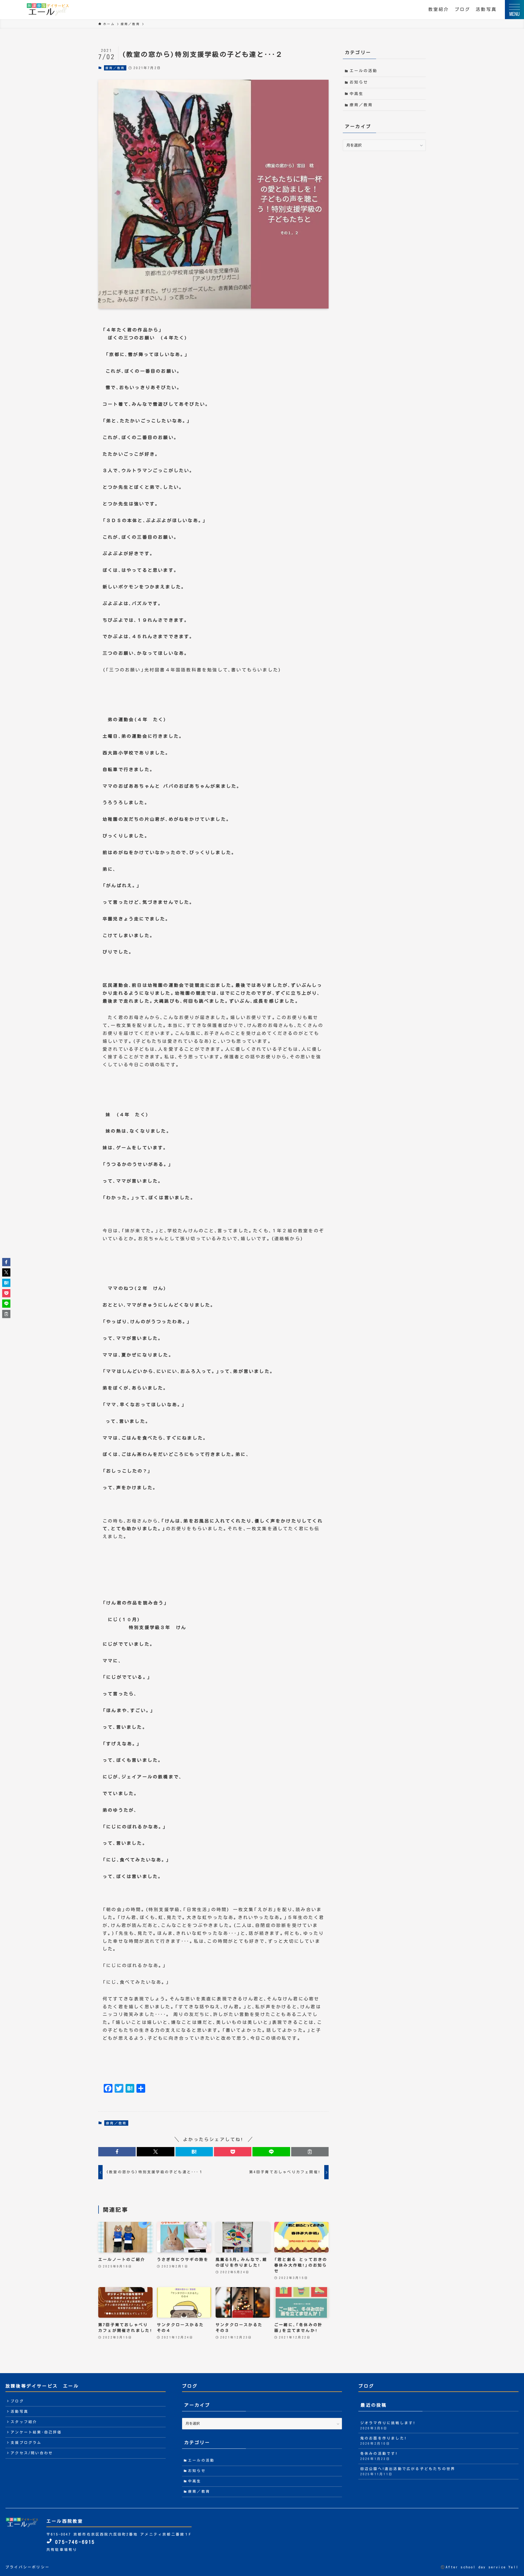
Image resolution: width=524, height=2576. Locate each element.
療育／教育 (115, 68)
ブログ (463, 9)
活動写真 (486, 9)
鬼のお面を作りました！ (383, 2441)
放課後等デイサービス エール (42, 2386)
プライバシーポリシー (28, 2567)
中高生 (357, 94)
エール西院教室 (65, 2521)
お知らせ (359, 82)
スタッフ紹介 (24, 2422)
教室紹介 (439, 9)
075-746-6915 (74, 2542)
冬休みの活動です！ (379, 2456)
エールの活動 (364, 71)
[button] (117, 2152)
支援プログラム (26, 2443)
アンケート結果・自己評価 (36, 2432)
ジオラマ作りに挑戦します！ (388, 2425)
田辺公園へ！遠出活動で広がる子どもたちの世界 (408, 2471)
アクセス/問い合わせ (32, 2453)
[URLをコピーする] (310, 2152)
